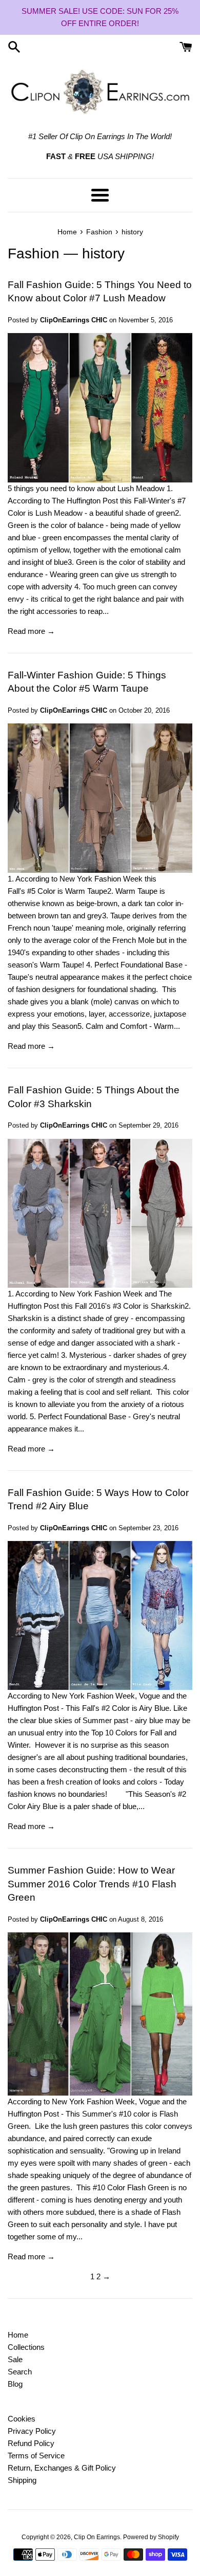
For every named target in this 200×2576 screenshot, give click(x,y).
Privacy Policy (32, 2431)
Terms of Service (36, 2456)
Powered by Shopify (151, 2537)
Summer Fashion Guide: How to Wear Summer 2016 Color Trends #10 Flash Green (92, 1884)
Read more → (31, 631)
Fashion (34, 254)
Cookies (22, 2419)
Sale (15, 2359)
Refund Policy (31, 2443)
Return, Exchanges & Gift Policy (62, 2468)
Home (18, 2335)
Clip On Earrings (97, 2537)
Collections (26, 2347)
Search (20, 2372)
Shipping (22, 2480)
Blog (15, 2384)
